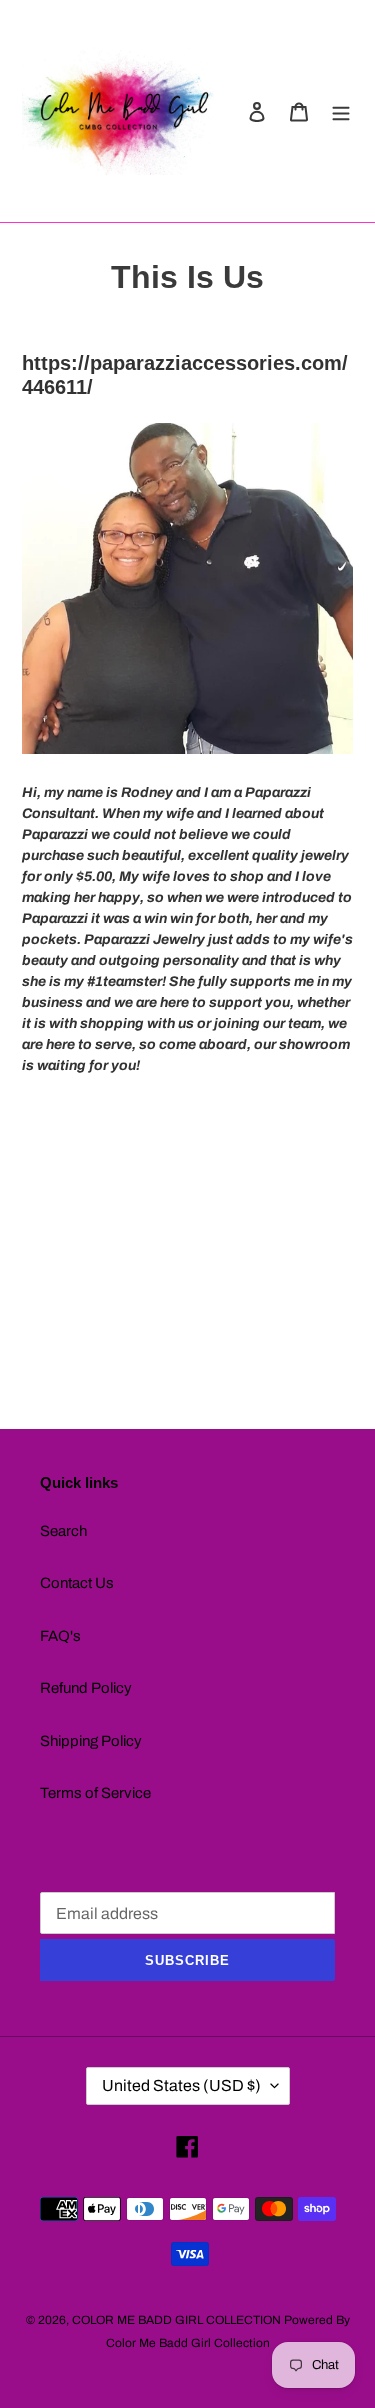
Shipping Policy (91, 1741)
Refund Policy (86, 1688)
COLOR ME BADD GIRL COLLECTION (176, 2320)
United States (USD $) (181, 2085)
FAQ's (60, 1636)
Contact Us (77, 1583)
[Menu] (341, 111)
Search (63, 1531)
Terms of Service (95, 1793)
